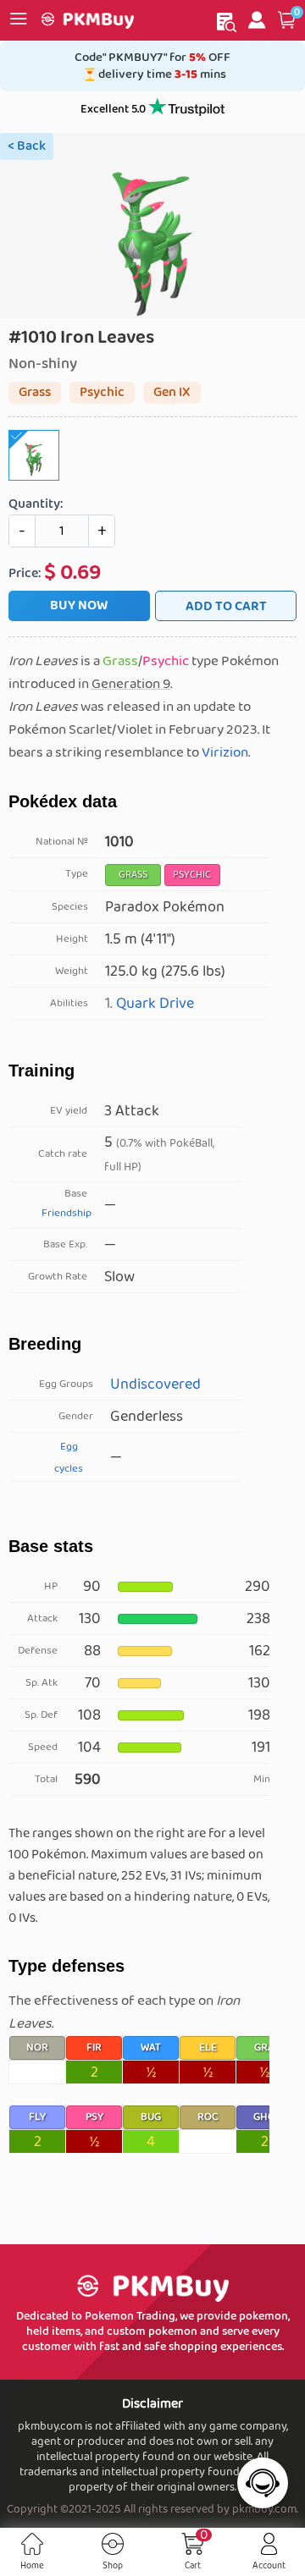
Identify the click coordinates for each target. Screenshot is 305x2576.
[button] (287, 20)
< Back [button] (27, 146)
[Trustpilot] (186, 110)
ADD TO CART (226, 606)
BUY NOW (79, 605)
